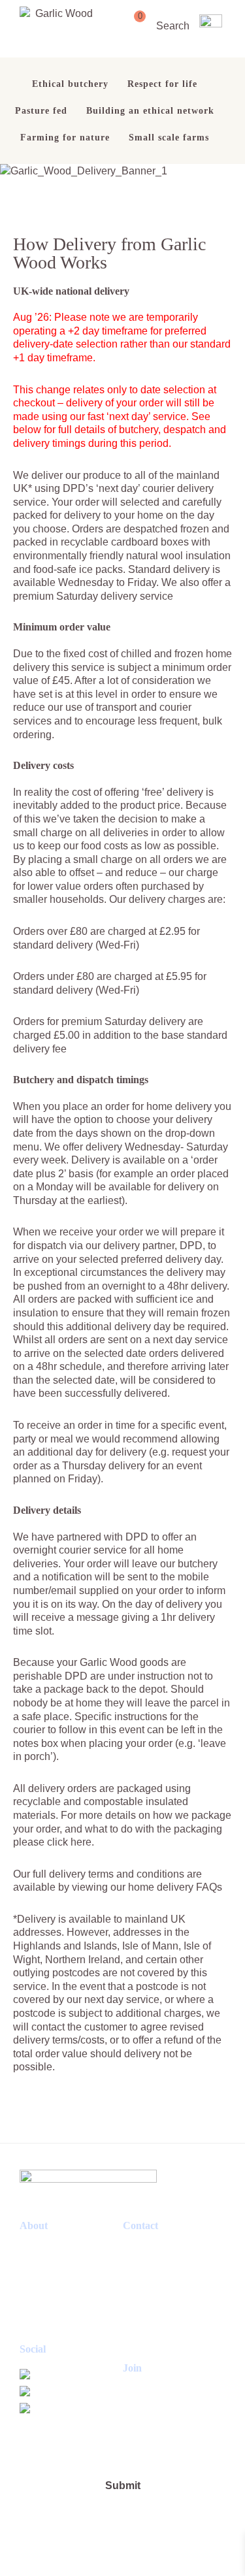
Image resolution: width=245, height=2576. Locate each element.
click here (69, 1842)
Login (31, 2320)
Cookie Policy (48, 2268)
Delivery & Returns (57, 2303)
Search (173, 25)
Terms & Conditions (60, 2250)
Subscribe (40, 2337)
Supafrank (180, 2550)
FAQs (209, 1887)
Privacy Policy (49, 2285)
